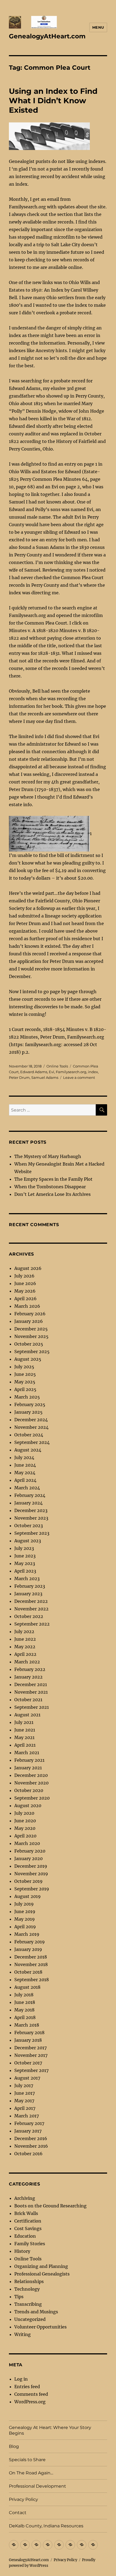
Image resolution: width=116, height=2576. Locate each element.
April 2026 (25, 1299)
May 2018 (24, 2010)
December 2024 (31, 1420)
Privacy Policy (23, 2499)
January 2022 (28, 1677)
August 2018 (27, 1987)
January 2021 (28, 1768)
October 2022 (29, 1616)
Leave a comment (79, 1077)
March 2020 (27, 1843)
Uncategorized (30, 2319)
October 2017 (28, 2063)
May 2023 (25, 1563)
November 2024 (31, 1427)
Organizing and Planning (41, 2266)
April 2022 (25, 1654)
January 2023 (28, 1594)
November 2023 (31, 1518)
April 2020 (25, 1836)
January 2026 (29, 1321)
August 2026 (28, 1268)
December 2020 (31, 1775)
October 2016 (28, 2154)
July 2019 (24, 1904)
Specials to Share (27, 2460)
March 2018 (27, 2025)
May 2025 (25, 1382)
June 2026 (25, 1283)
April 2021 (25, 1745)
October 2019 (28, 1881)
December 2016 (31, 2138)
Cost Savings (28, 2228)
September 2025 (32, 1352)
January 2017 (28, 2131)
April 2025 (25, 1389)
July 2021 (24, 1722)
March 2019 (27, 1934)
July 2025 (24, 1367)
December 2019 (31, 1866)
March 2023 (27, 1579)
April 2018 (25, 2017)
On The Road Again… (31, 2473)
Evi (52, 1072)
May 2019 (25, 1919)
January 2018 (28, 2040)
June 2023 (25, 1556)
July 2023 (24, 1548)
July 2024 (24, 1457)
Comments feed (31, 2394)
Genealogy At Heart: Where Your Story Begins (50, 2430)
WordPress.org (30, 2402)
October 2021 (28, 1700)
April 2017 (25, 2108)
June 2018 (25, 2002)
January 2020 (28, 1858)
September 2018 (32, 1980)
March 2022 (27, 1662)
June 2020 (25, 1821)
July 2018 (24, 1995)
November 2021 (31, 1692)
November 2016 (31, 2146)
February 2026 (30, 1314)
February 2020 (30, 1851)
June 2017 (25, 2093)
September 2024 (32, 1442)
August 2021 (27, 1715)
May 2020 (25, 1828)
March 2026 (27, 1306)
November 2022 (31, 1609)
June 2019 (25, 1911)
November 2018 (31, 1964)
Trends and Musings (36, 2312)
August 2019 (28, 1896)
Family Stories (30, 2244)
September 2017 (31, 2070)
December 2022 (31, 1601)
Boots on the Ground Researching (50, 2206)
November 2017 (31, 2055)
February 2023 (30, 1586)
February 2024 (30, 1495)
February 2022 (30, 1669)
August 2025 (28, 1359)
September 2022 (32, 1624)
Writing (23, 2334)
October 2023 (29, 1526)
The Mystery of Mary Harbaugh (48, 1156)
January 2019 (28, 1949)
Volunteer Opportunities (40, 2327)
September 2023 (32, 1533)
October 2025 (29, 1344)
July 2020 (24, 1813)
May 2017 (24, 2101)
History (22, 2251)
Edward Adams (34, 1072)
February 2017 (29, 2123)
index (93, 1072)
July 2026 (24, 1276)
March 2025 (27, 1397)
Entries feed (27, 2387)
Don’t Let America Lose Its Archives (52, 1194)
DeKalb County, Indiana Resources (46, 2526)
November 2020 (31, 1783)
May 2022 (25, 1647)
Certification (28, 2221)
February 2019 (30, 1942)
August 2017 (27, 2078)
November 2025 (31, 1336)
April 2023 (25, 1571)
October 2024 (29, 1435)
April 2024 (25, 1480)
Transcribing (28, 2304)
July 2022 (24, 1631)
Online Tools (57, 1066)
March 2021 (27, 1753)
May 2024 (25, 1473)
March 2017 (27, 2116)
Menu (98, 27)
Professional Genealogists (42, 2274)
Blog (14, 2446)
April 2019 (25, 1927)
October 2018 (28, 1972)
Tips (19, 2297)
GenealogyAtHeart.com (47, 36)
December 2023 (31, 1510)
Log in (21, 2379)
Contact (18, 2513)
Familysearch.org (71, 1072)
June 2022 (25, 1639)
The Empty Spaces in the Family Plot (53, 1179)
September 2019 (32, 1889)
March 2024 (27, 1488)
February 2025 (30, 1404)
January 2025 (28, 1412)
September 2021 (32, 1707)
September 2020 (32, 1798)
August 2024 (28, 1450)
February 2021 (29, 1760)
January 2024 (28, 1503)
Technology (27, 2289)
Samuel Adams (45, 1077)
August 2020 (28, 1806)
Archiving (25, 2198)
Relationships (29, 2281)
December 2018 (31, 1957)
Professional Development (37, 2486)
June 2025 (25, 1374)
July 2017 (24, 2086)
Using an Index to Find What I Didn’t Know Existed (53, 101)
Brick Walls (26, 2213)
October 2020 (29, 1790)
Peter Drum (19, 1077)
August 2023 (28, 1541)
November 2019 (31, 1874)
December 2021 (31, 1684)
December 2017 (30, 2048)
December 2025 (31, 1329)
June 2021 (25, 1730)
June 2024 (25, 1465)
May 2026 (25, 1291)
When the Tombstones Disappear (50, 1187)
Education (25, 2236)
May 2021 (24, 1737)
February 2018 (29, 2033)
